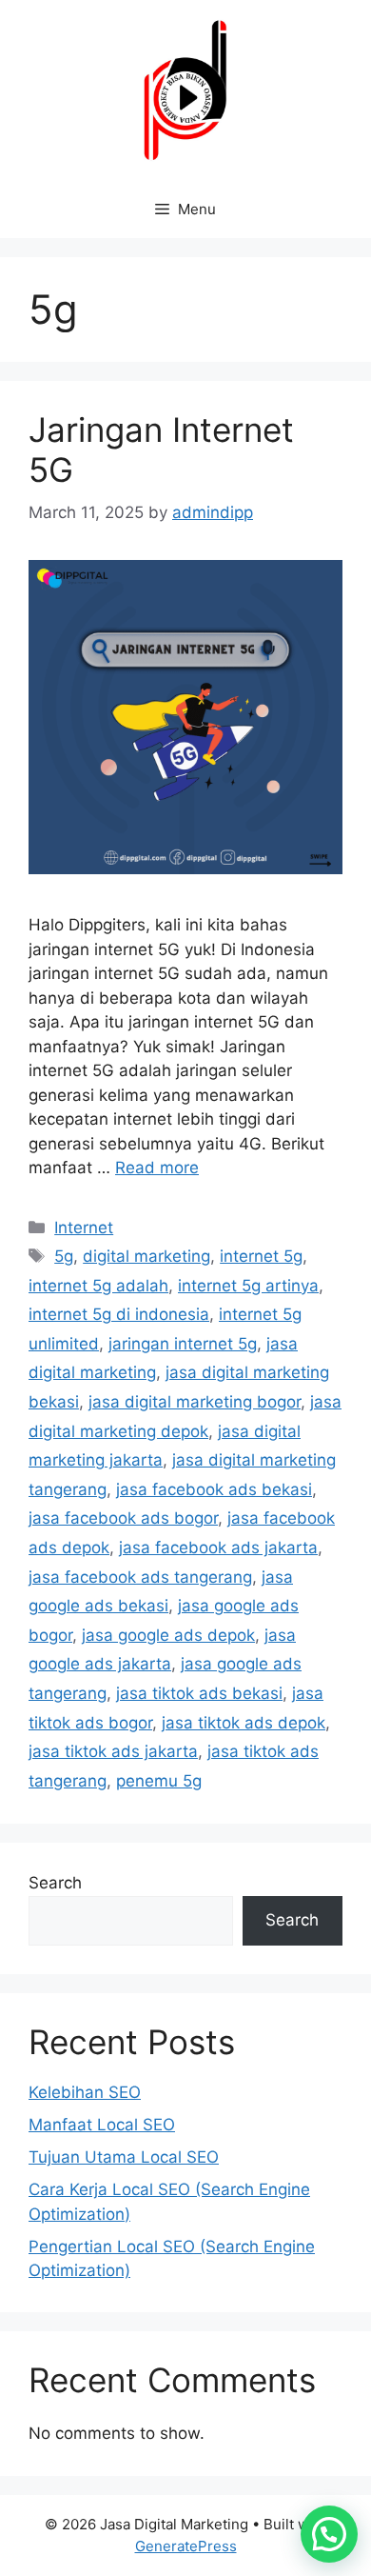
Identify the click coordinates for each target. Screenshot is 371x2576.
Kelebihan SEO (85, 2092)
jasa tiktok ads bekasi (199, 1693)
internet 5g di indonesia (119, 1314)
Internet (84, 1228)
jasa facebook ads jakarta (218, 1548)
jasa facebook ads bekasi (214, 1489)
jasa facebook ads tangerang (140, 1577)
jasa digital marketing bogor (195, 1402)
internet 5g (261, 1256)
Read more (157, 1168)
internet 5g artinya (248, 1286)
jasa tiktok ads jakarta (113, 1751)
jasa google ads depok (168, 1635)
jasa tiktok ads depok (244, 1723)
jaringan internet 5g (183, 1344)
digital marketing (146, 1256)
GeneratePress (186, 2546)
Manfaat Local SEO (102, 2125)
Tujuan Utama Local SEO (124, 2157)
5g (64, 1256)
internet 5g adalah (98, 1286)
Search (55, 1883)
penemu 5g (159, 1781)
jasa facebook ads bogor (123, 1518)
